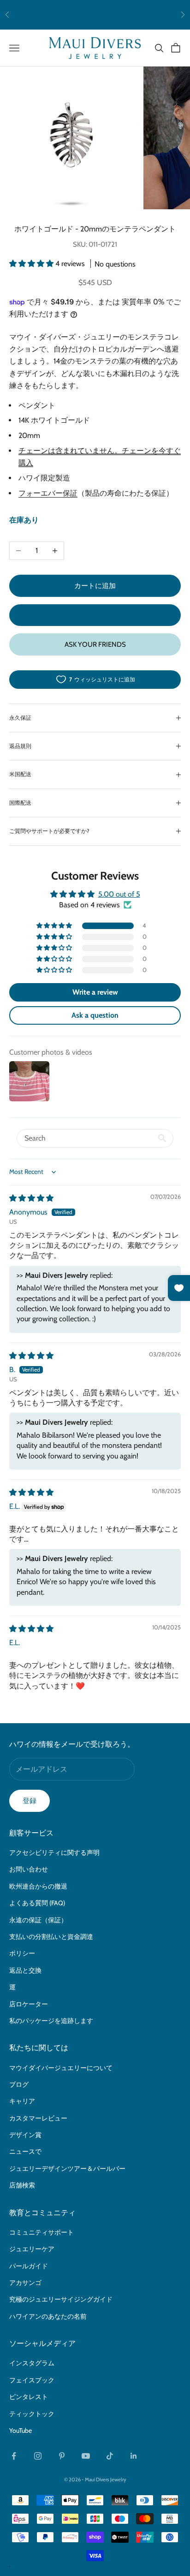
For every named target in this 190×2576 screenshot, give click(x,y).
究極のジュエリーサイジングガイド (61, 2299)
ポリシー (22, 1953)
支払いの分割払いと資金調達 (51, 1937)
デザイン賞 (25, 2135)
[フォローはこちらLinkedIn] (134, 2456)
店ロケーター (29, 2004)
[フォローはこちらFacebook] (14, 2456)
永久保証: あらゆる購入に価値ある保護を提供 (95, 15)
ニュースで (25, 2151)
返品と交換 (25, 1970)
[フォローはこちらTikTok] (110, 2456)
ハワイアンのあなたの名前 (48, 2316)
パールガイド (29, 2266)
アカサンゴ (25, 2283)
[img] (31, 1198)
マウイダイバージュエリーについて (61, 2068)
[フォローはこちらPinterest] (62, 2456)
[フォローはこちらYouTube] (86, 2456)
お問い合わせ (29, 1869)
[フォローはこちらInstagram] (38, 2456)
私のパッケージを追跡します (51, 2021)
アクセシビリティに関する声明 (54, 1853)
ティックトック (32, 2414)
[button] (32, 264)
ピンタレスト (29, 2397)
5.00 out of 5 (119, 894)
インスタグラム (32, 2363)
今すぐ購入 (95, 615)
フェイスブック (32, 2380)
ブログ (19, 2084)
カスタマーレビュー (38, 2118)
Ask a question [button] (95, 1015)
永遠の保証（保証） (38, 1920)
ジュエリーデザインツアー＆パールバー (67, 2169)
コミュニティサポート (42, 2232)
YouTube (21, 2430)
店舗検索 (22, 2185)
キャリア (22, 2101)
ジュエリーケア (32, 2249)
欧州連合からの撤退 (38, 1886)
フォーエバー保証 (48, 493)
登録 (30, 1801)
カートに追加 (95, 586)
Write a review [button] (95, 992)
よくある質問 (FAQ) (37, 1903)
